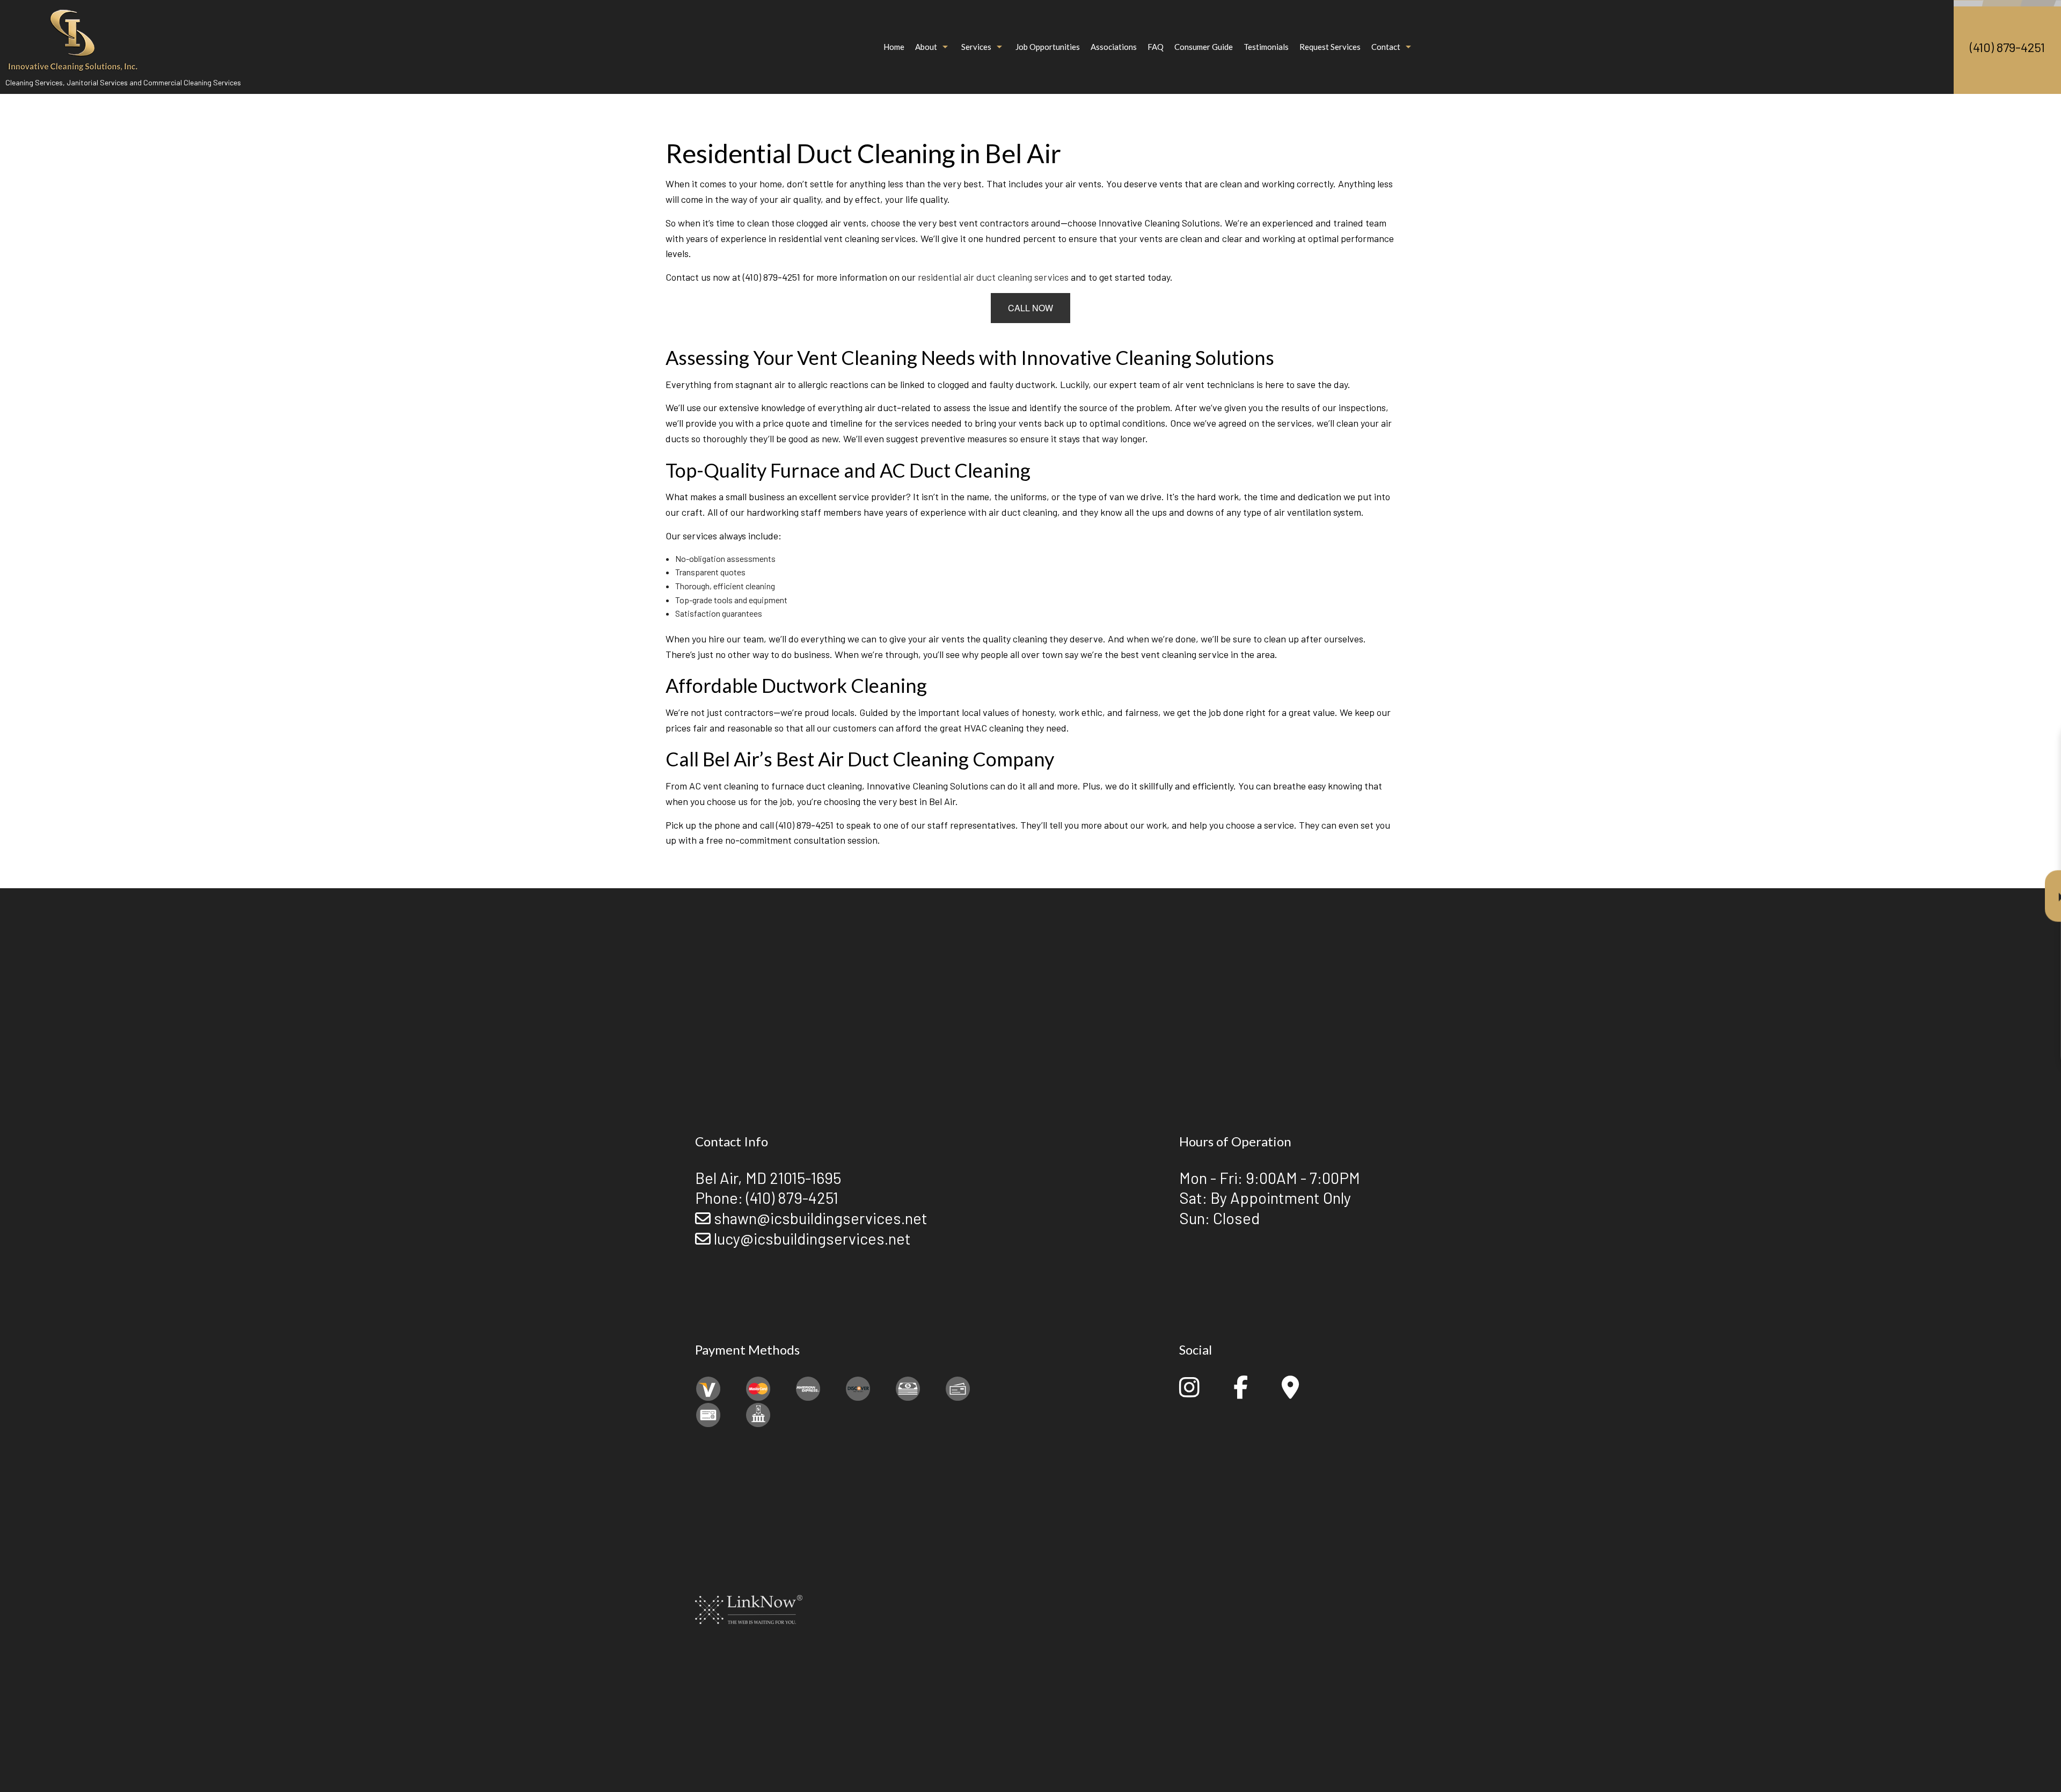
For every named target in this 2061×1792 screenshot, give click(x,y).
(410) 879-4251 (2007, 47)
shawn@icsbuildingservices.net (821, 1218)
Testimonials (1266, 47)
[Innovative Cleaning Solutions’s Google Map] (1290, 1392)
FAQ (1156, 47)
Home (894, 47)
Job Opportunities (1048, 47)
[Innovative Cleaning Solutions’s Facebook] (1241, 1392)
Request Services (1330, 47)
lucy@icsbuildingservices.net (812, 1238)
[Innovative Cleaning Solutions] (72, 36)
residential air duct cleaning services (993, 277)
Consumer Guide (1204, 47)
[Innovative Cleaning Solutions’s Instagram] (1189, 1392)
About (926, 47)
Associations (1114, 47)
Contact (1386, 47)
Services (976, 47)
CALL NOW (1030, 308)
